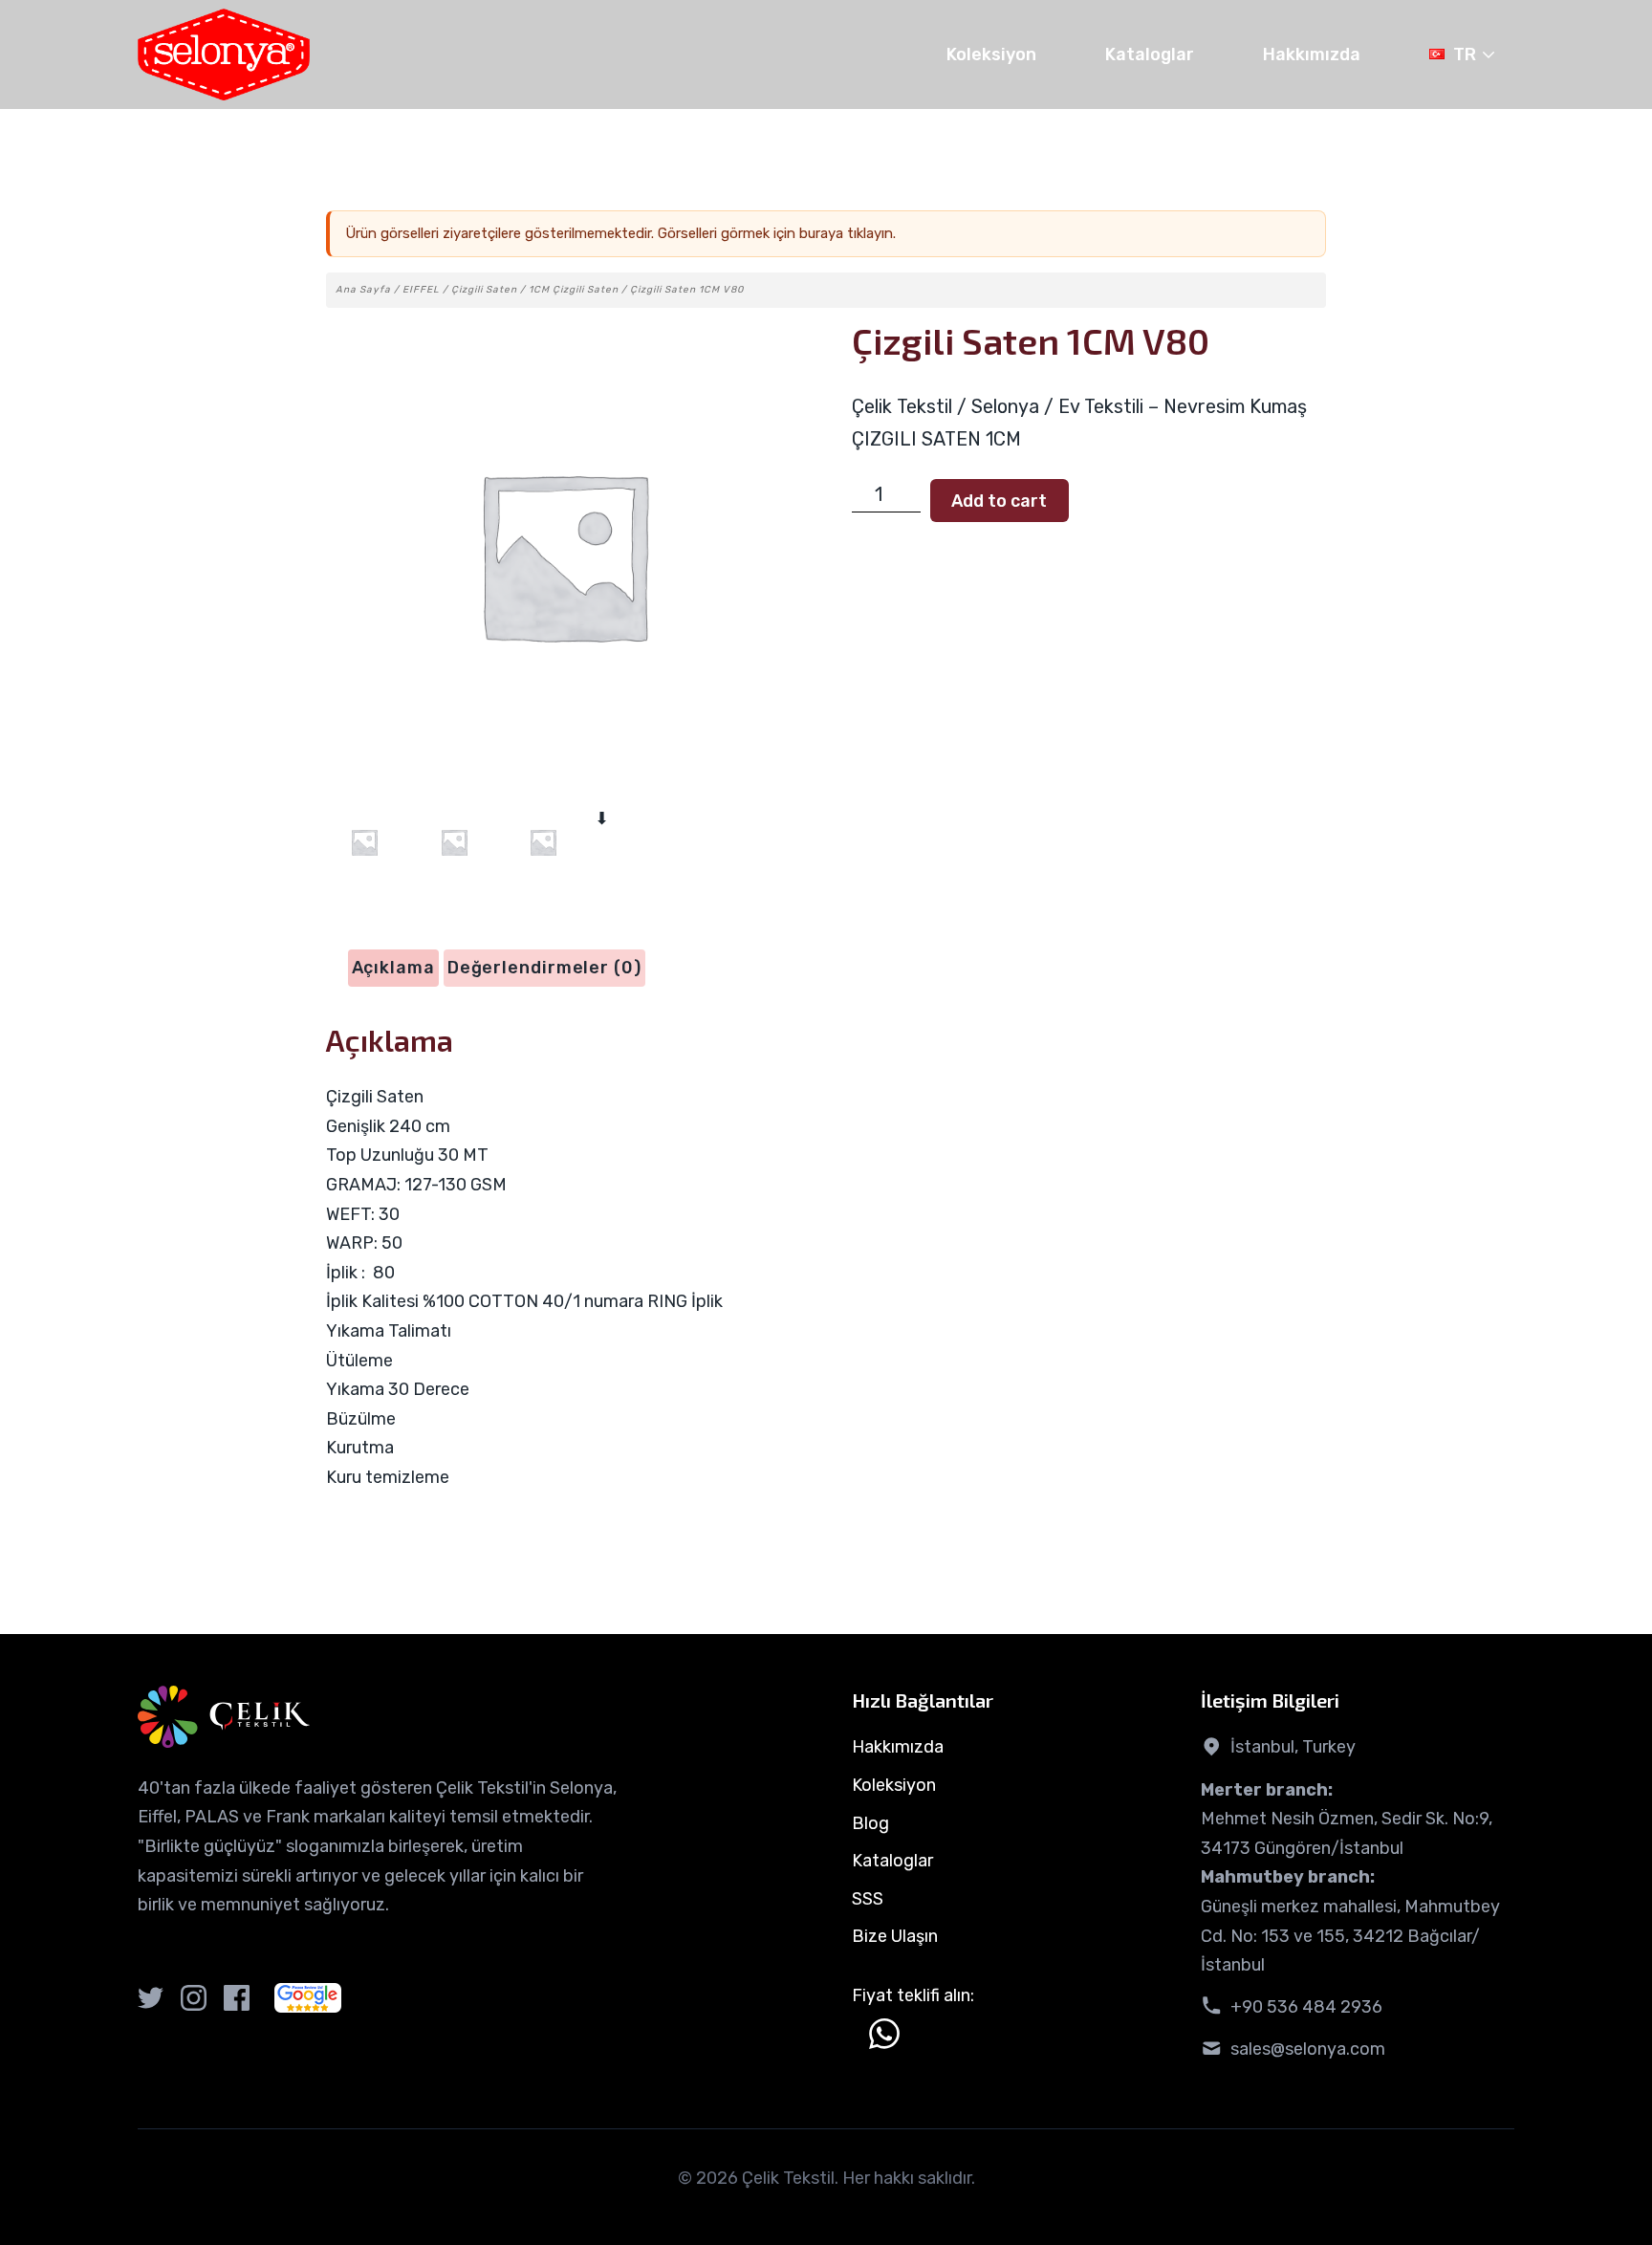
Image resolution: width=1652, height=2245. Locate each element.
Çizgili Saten (484, 290)
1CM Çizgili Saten (574, 290)
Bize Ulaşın (895, 1936)
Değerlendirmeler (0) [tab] (544, 968)
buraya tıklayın (846, 233)
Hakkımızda (1312, 54)
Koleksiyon (991, 54)
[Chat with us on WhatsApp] (884, 2034)
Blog (870, 1823)
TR (1465, 54)
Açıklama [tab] (393, 968)
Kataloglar (1150, 54)
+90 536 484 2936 (1306, 2007)
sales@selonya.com (1308, 2049)
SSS (868, 1899)
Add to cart (999, 501)
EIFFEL (421, 290)
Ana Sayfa (363, 290)
